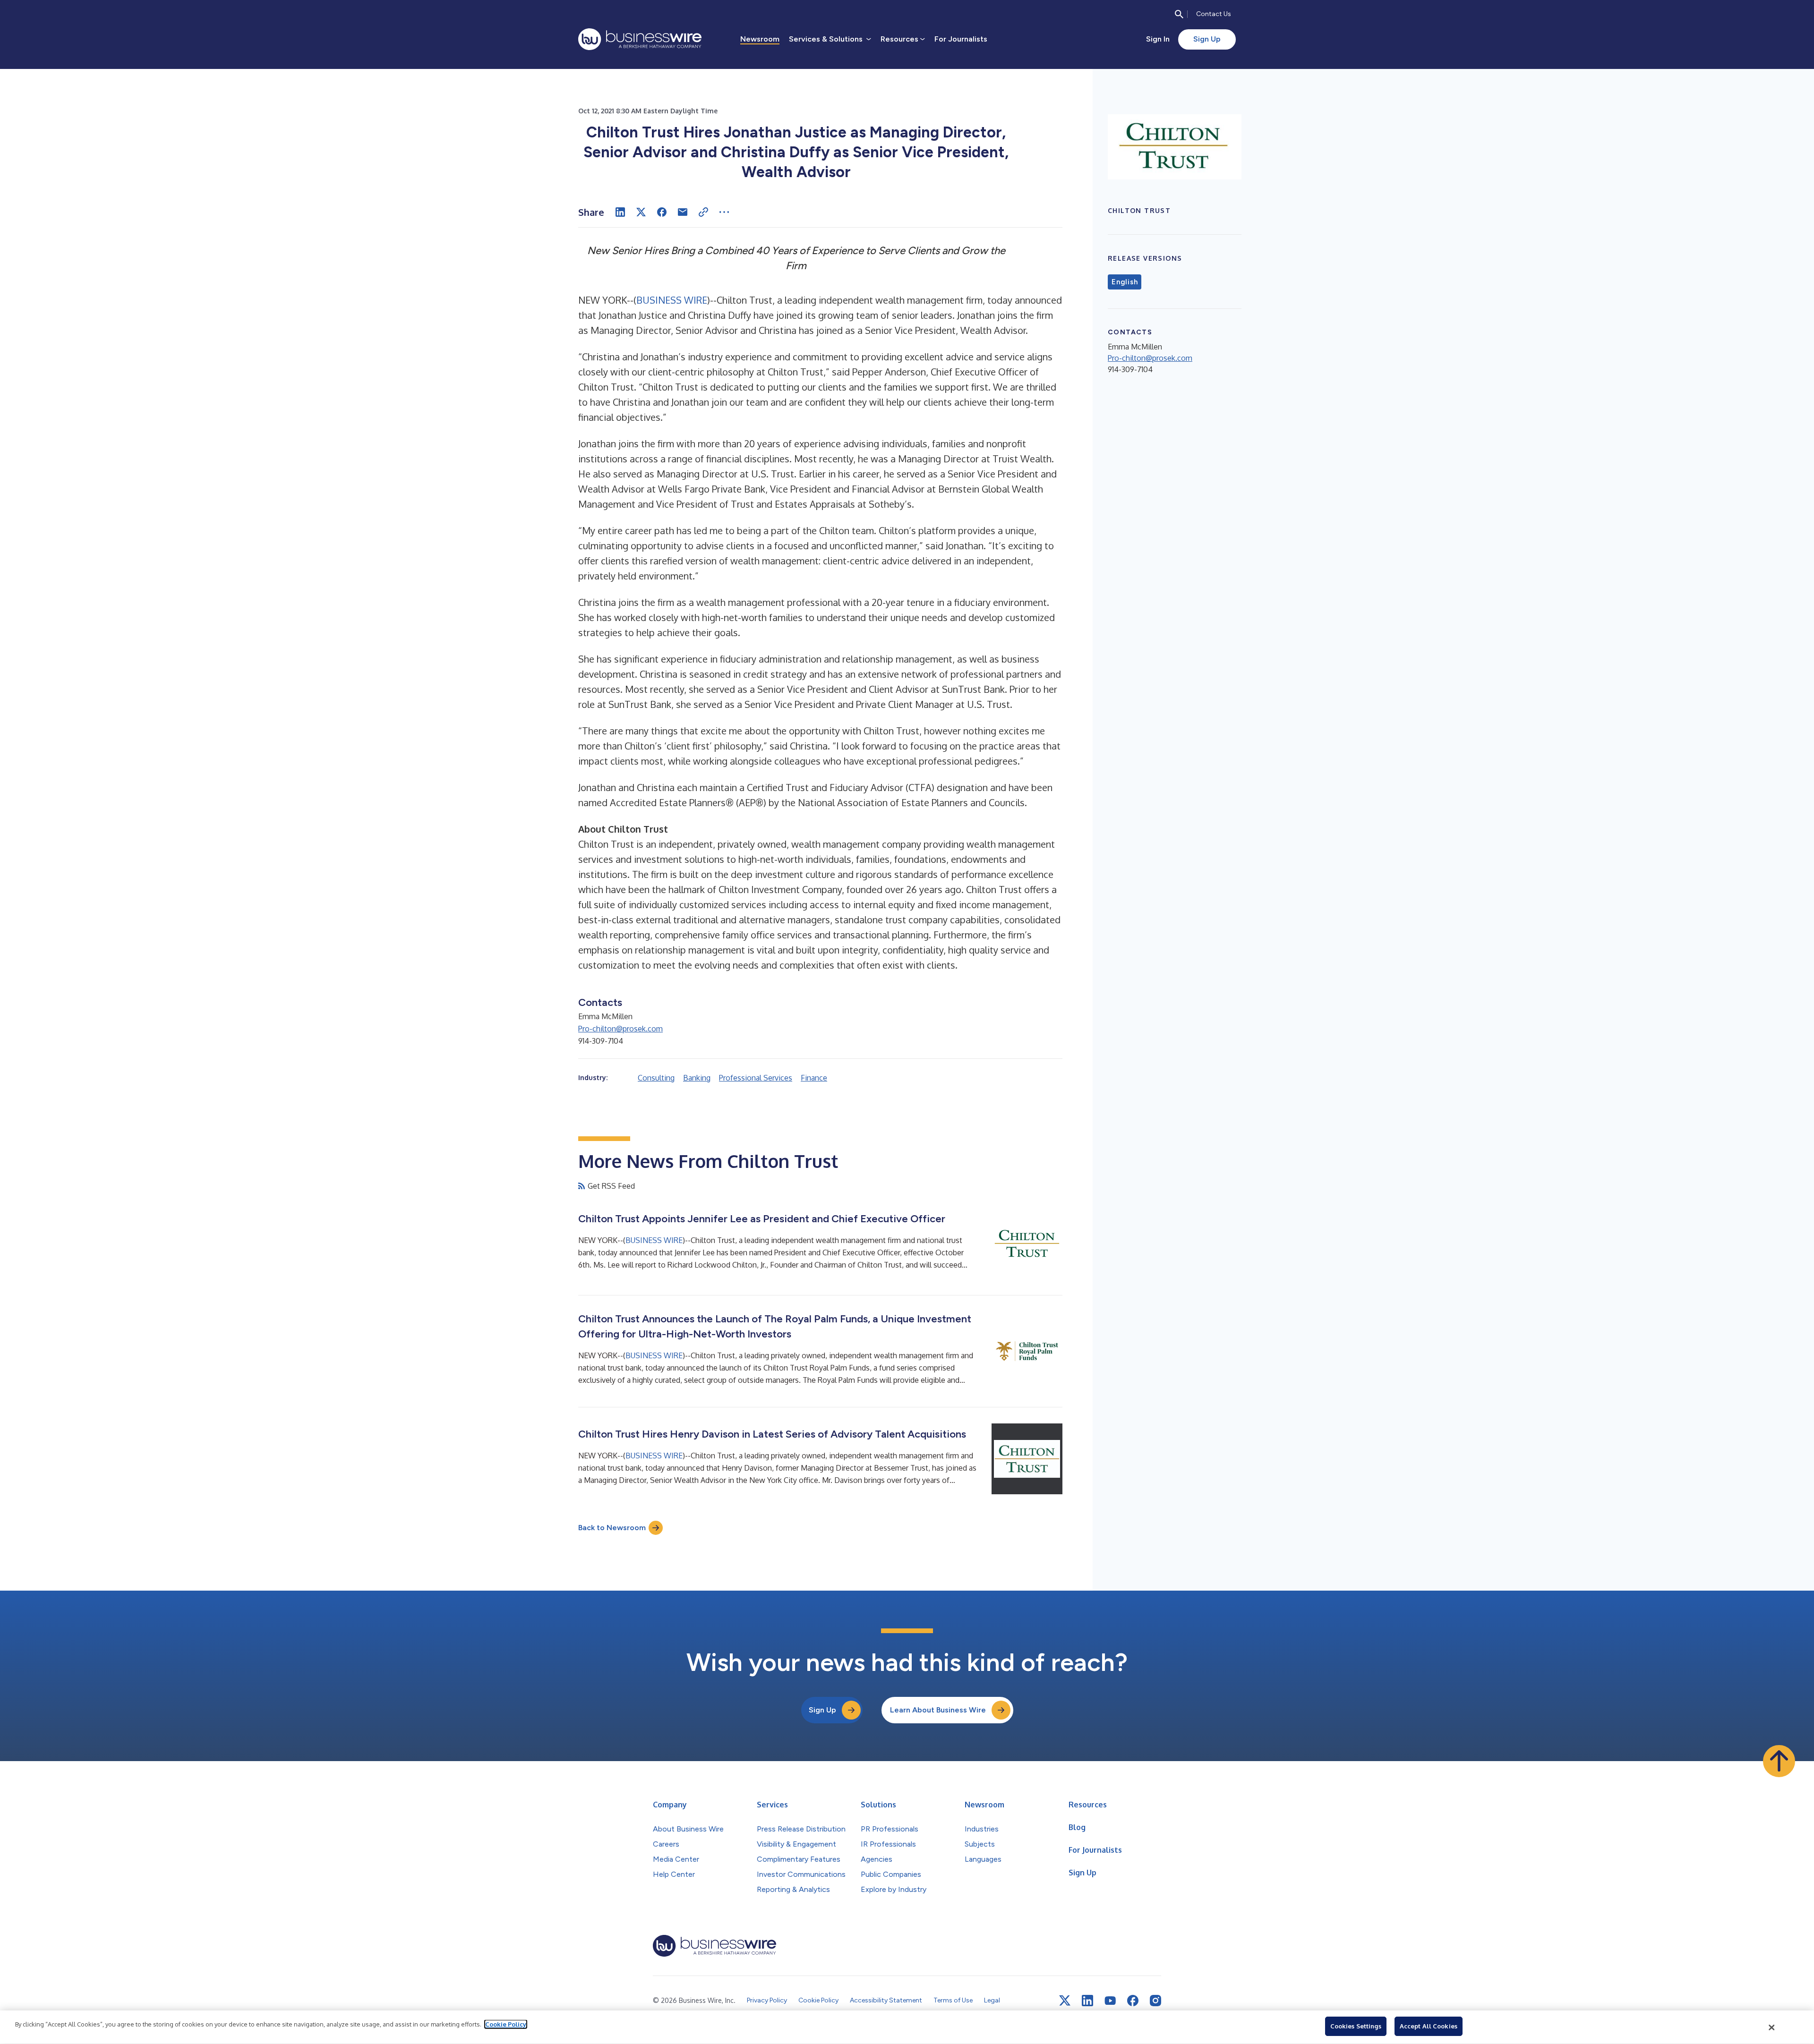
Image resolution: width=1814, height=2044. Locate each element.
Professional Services (756, 1078)
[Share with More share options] (724, 212)
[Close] (1772, 2027)
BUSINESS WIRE (672, 300)
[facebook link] (1133, 2001)
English (1125, 282)
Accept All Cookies (1429, 2026)
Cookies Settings (1356, 2026)
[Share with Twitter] (641, 212)
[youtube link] (1110, 2001)
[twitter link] (1065, 2001)
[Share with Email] (683, 212)
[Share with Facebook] (662, 212)
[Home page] (640, 39)
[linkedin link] (1087, 2001)
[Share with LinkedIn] (620, 212)
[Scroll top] (1779, 1761)
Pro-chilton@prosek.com (620, 1029)
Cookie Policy (506, 2024)
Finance (814, 1078)
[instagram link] (1155, 2001)
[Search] (1179, 14)
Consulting (656, 1078)
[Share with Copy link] (703, 212)
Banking (697, 1078)
